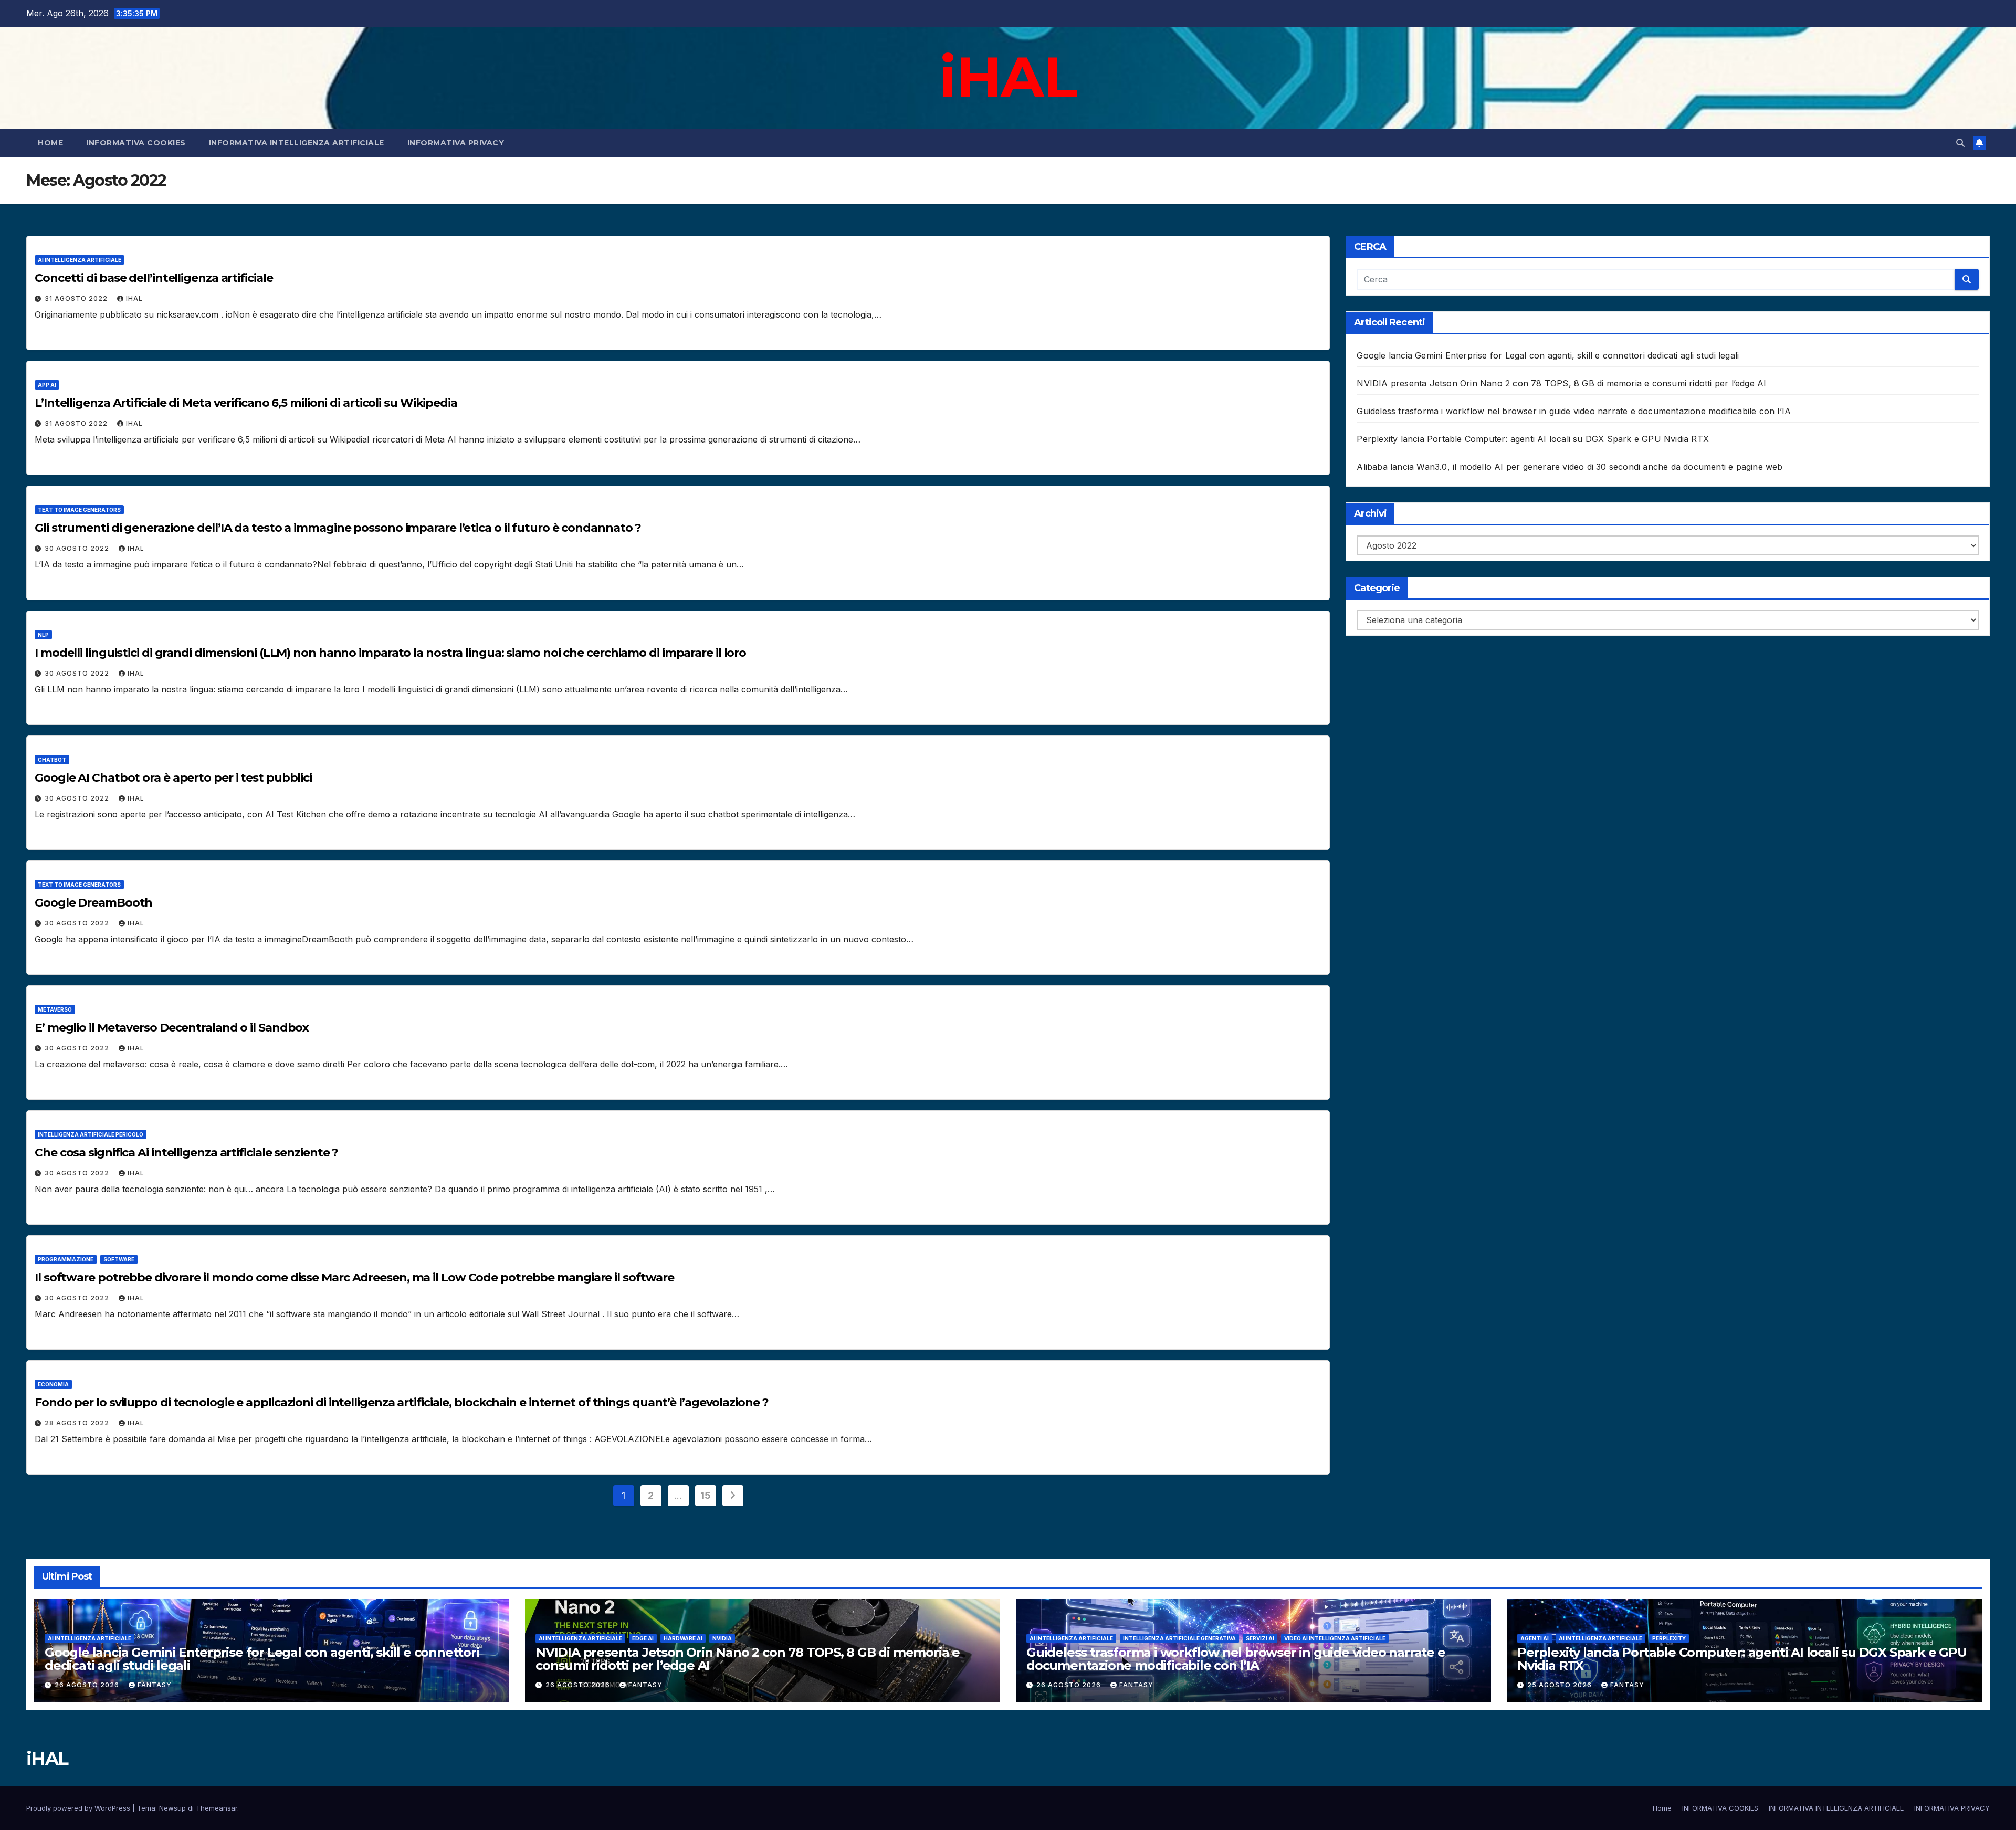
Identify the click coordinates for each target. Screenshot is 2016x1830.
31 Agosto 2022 (77, 298)
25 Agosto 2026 (1561, 1685)
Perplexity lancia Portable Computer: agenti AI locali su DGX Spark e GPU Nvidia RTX (1533, 439)
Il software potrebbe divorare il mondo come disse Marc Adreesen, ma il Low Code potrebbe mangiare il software (356, 1277)
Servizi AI (1260, 1638)
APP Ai (47, 385)
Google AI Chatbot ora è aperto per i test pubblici (173, 778)
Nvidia (722, 1638)
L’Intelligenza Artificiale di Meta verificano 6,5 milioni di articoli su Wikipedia (246, 403)
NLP (43, 635)
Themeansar (217, 1808)
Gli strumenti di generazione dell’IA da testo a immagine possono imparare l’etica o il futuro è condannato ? (338, 528)
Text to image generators (79, 510)
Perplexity (1669, 1638)
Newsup (172, 1808)
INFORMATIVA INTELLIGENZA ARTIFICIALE (297, 143)
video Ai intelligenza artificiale (1335, 1638)
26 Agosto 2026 (88, 1685)
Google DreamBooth (93, 903)
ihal (134, 298)
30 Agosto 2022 (78, 548)
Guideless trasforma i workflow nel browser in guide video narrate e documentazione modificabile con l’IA (1574, 411)
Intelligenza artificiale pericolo (91, 1134)
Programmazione (66, 1259)
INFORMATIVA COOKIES (136, 143)
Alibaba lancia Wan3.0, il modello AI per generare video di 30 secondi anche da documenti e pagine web (1569, 467)
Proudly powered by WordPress (79, 1808)
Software (119, 1259)
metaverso (55, 1009)
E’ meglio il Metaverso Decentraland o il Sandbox (172, 1028)
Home (50, 143)
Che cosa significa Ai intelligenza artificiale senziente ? (186, 1153)
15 (705, 1495)
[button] (1960, 143)
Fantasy (155, 1685)
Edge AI (643, 1638)
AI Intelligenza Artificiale (80, 260)
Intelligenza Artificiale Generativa (1179, 1638)
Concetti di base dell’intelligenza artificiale (154, 278)
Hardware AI (683, 1638)
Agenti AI (1535, 1638)
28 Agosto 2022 (78, 1423)
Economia (53, 1384)
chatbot (52, 760)
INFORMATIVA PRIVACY (456, 143)
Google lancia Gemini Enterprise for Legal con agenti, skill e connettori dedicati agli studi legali (1548, 355)
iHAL (1008, 77)
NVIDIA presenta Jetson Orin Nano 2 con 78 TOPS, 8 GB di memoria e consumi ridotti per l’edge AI (1561, 383)
